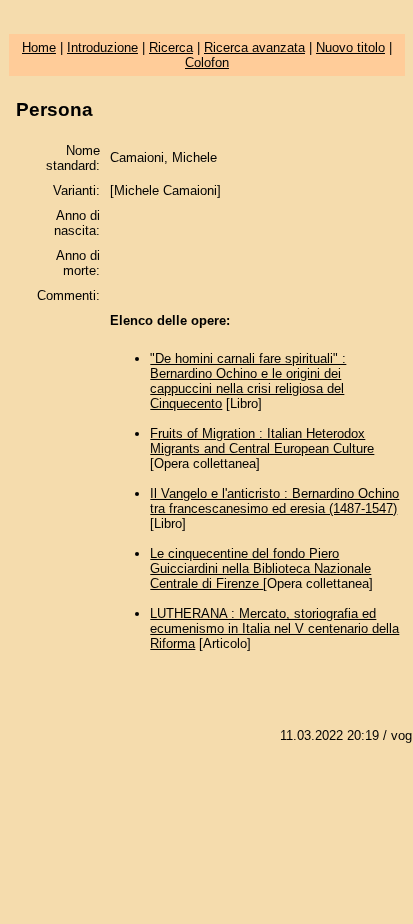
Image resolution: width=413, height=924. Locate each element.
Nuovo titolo (350, 47)
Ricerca (171, 47)
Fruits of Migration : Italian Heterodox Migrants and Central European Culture (262, 441)
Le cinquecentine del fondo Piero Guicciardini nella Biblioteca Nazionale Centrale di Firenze (260, 568)
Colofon (207, 62)
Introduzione (102, 47)
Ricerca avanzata (254, 47)
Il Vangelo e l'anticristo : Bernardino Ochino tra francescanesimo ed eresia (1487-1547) (274, 501)
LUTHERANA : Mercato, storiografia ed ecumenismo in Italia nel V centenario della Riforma (274, 628)
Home (39, 47)
